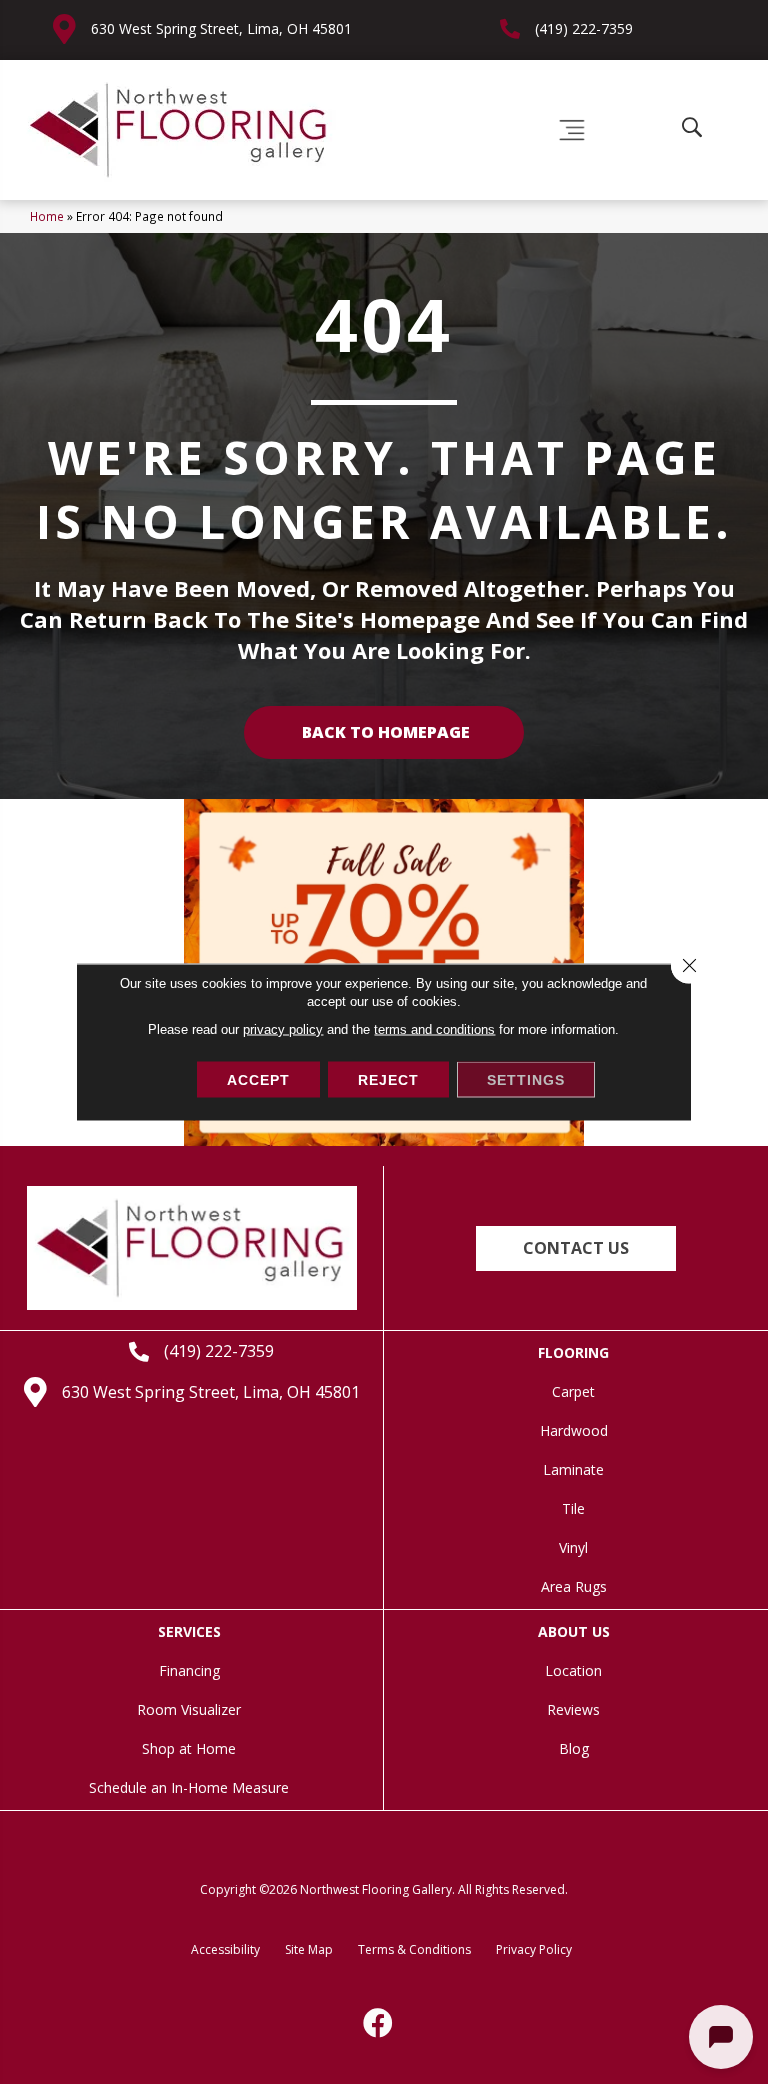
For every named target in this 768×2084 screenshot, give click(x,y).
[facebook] (379, 2023)
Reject (388, 1080)
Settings (526, 1080)
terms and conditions (434, 1029)
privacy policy (283, 1029)
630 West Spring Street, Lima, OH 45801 (221, 28)
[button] (576, 1248)
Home (47, 216)
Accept (258, 1080)
